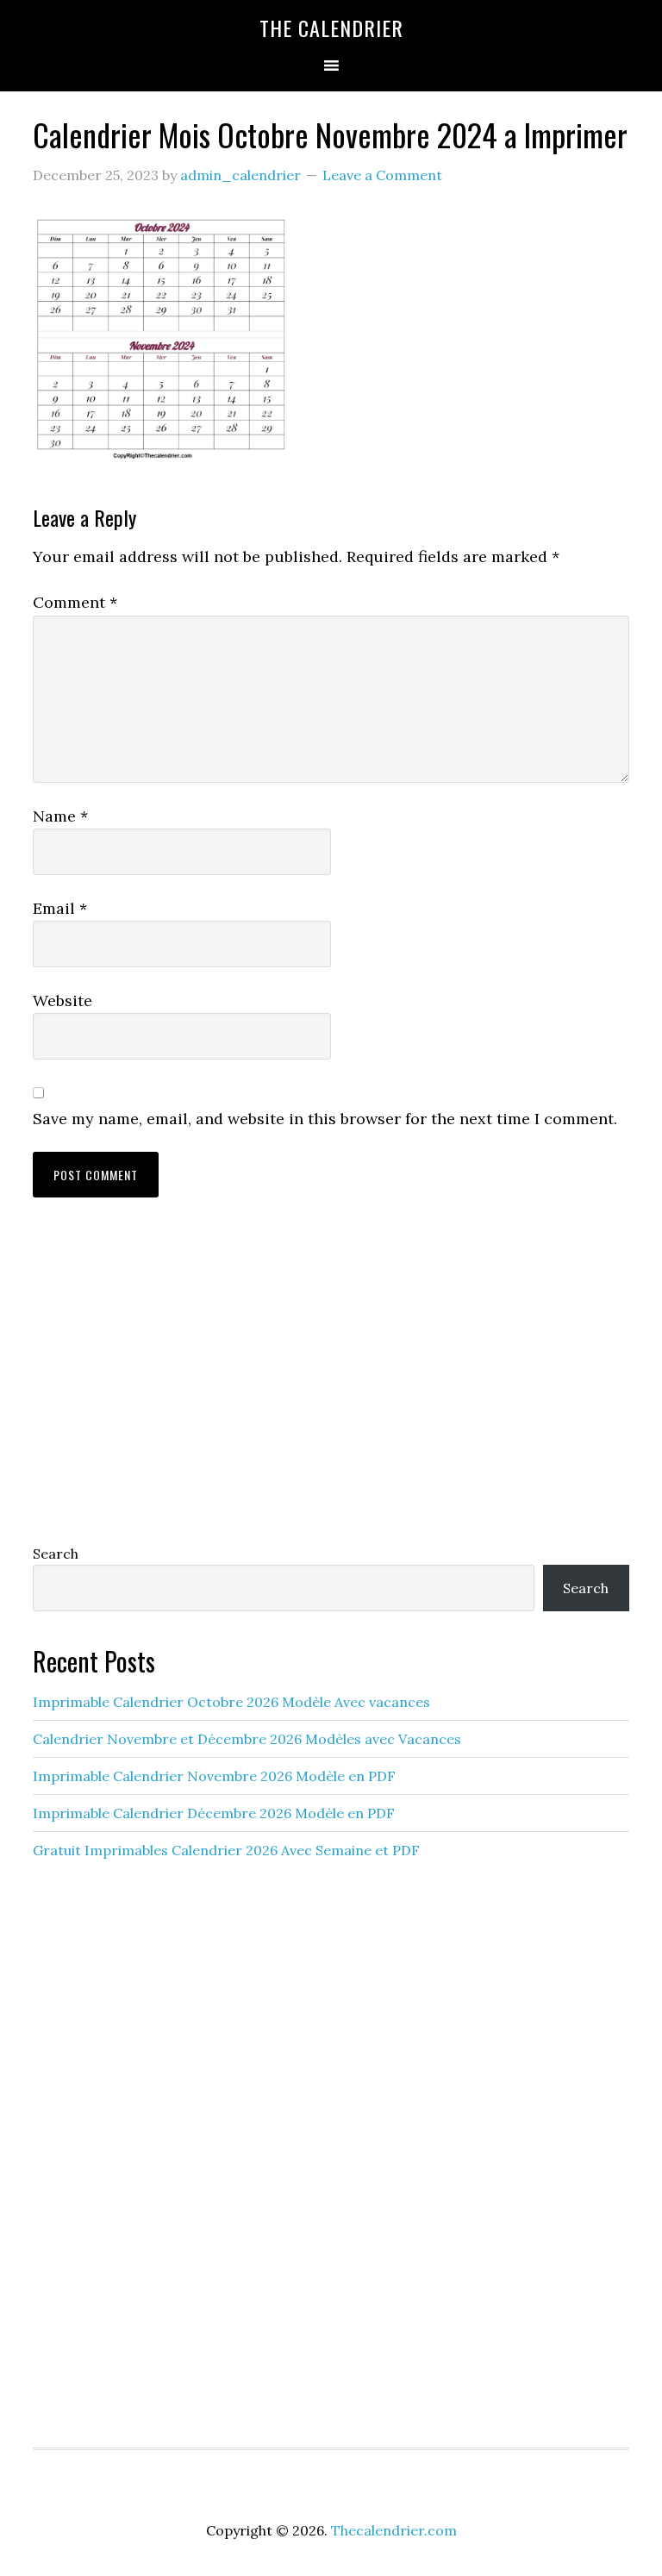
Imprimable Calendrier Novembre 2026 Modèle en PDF (214, 1776)
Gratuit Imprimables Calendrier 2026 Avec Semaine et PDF (226, 1850)
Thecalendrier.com (394, 2530)
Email (60, 908)
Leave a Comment (382, 175)
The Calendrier (331, 28)
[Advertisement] (331, 1387)
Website (62, 1000)
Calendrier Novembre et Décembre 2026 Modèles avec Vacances (247, 1739)
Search (56, 1554)
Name (60, 816)
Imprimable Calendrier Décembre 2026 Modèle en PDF (214, 1813)
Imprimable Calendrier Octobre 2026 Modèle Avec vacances (231, 1702)
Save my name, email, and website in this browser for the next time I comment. (325, 1119)
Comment (75, 602)
